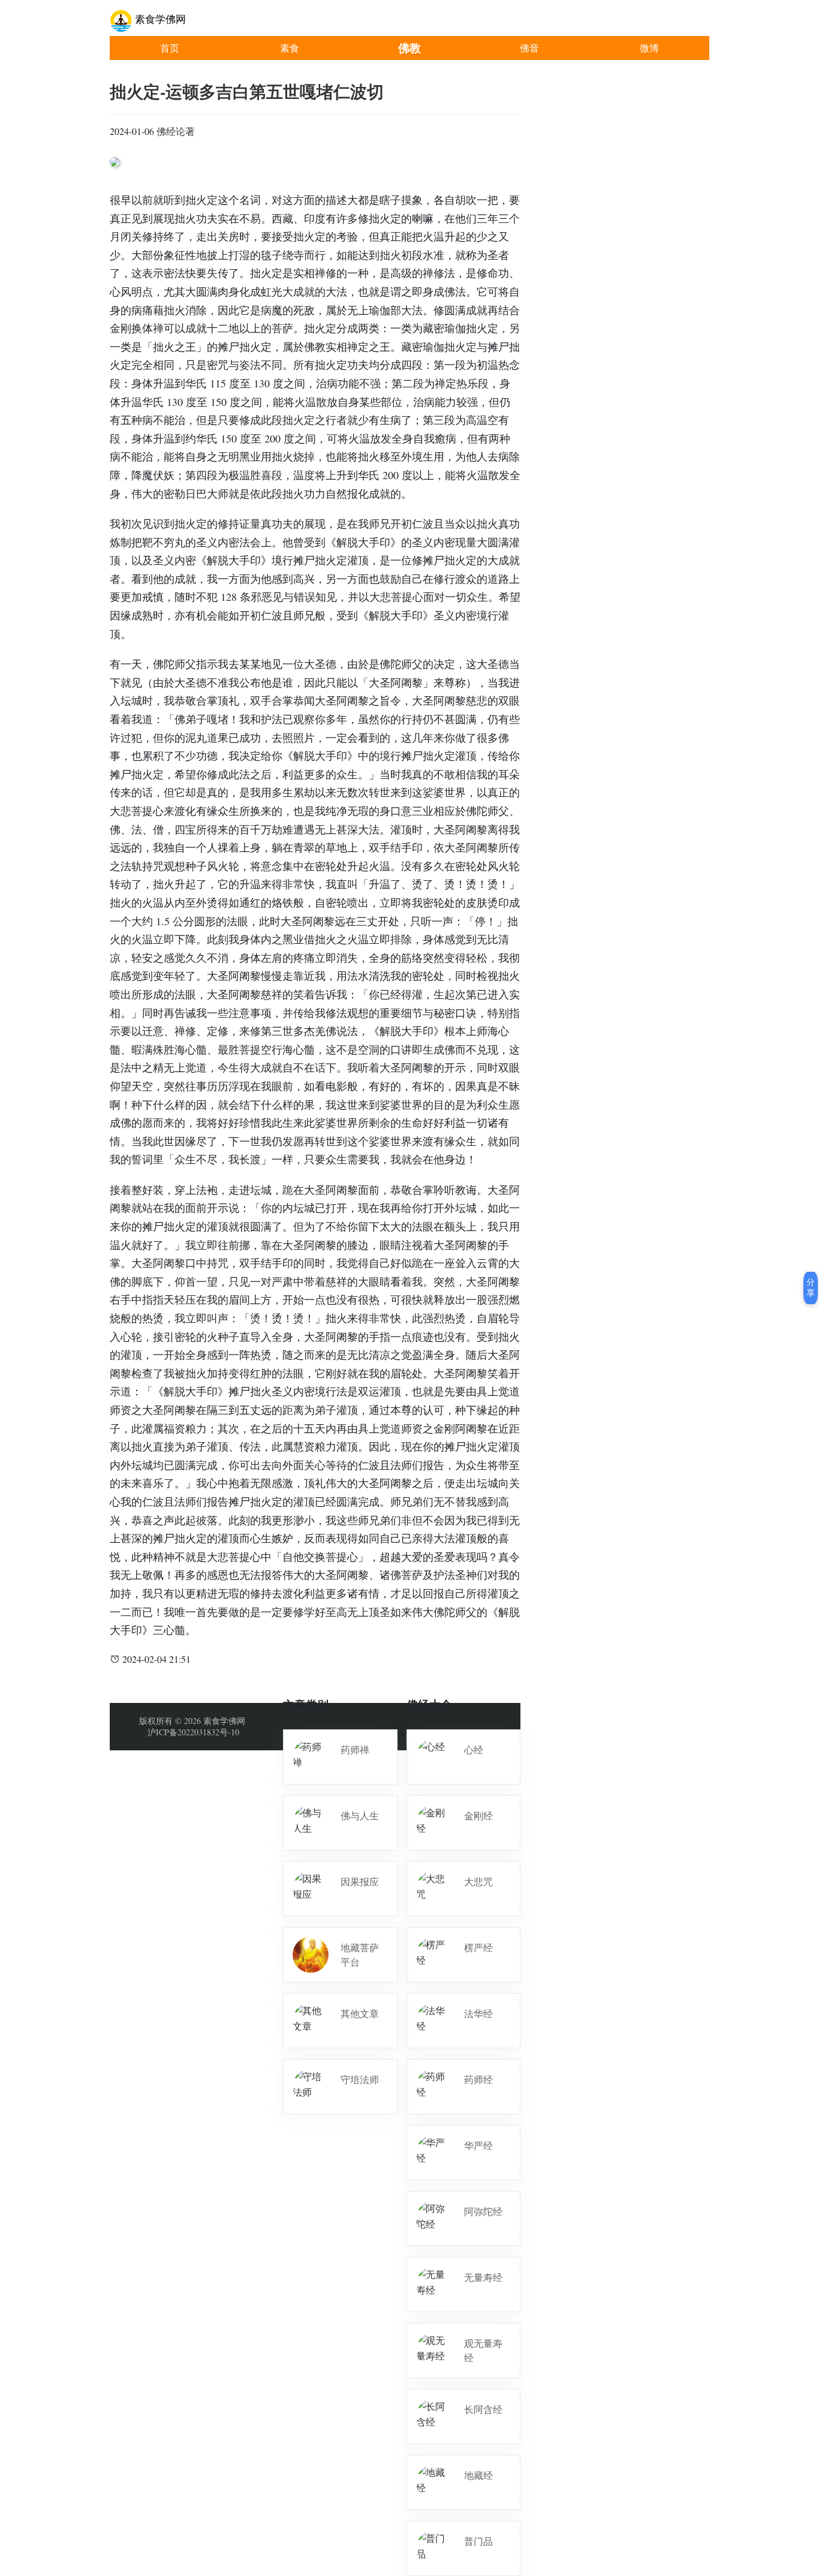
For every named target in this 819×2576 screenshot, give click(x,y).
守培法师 (360, 2079)
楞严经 (478, 1947)
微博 (649, 48)
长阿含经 (483, 2409)
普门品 (478, 2541)
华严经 (478, 2145)
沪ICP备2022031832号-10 (193, 1732)
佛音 (529, 48)
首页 (170, 48)
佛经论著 (176, 131)
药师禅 (355, 1749)
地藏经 (478, 2475)
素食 (290, 48)
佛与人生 (360, 1815)
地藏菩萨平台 (360, 1954)
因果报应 (360, 1881)
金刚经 (478, 1815)
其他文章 (360, 2013)
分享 (811, 1287)
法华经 (478, 2013)
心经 (474, 1749)
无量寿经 (483, 2277)
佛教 (409, 48)
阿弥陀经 (483, 2211)
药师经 (478, 2079)
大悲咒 (478, 1881)
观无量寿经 (483, 2350)
